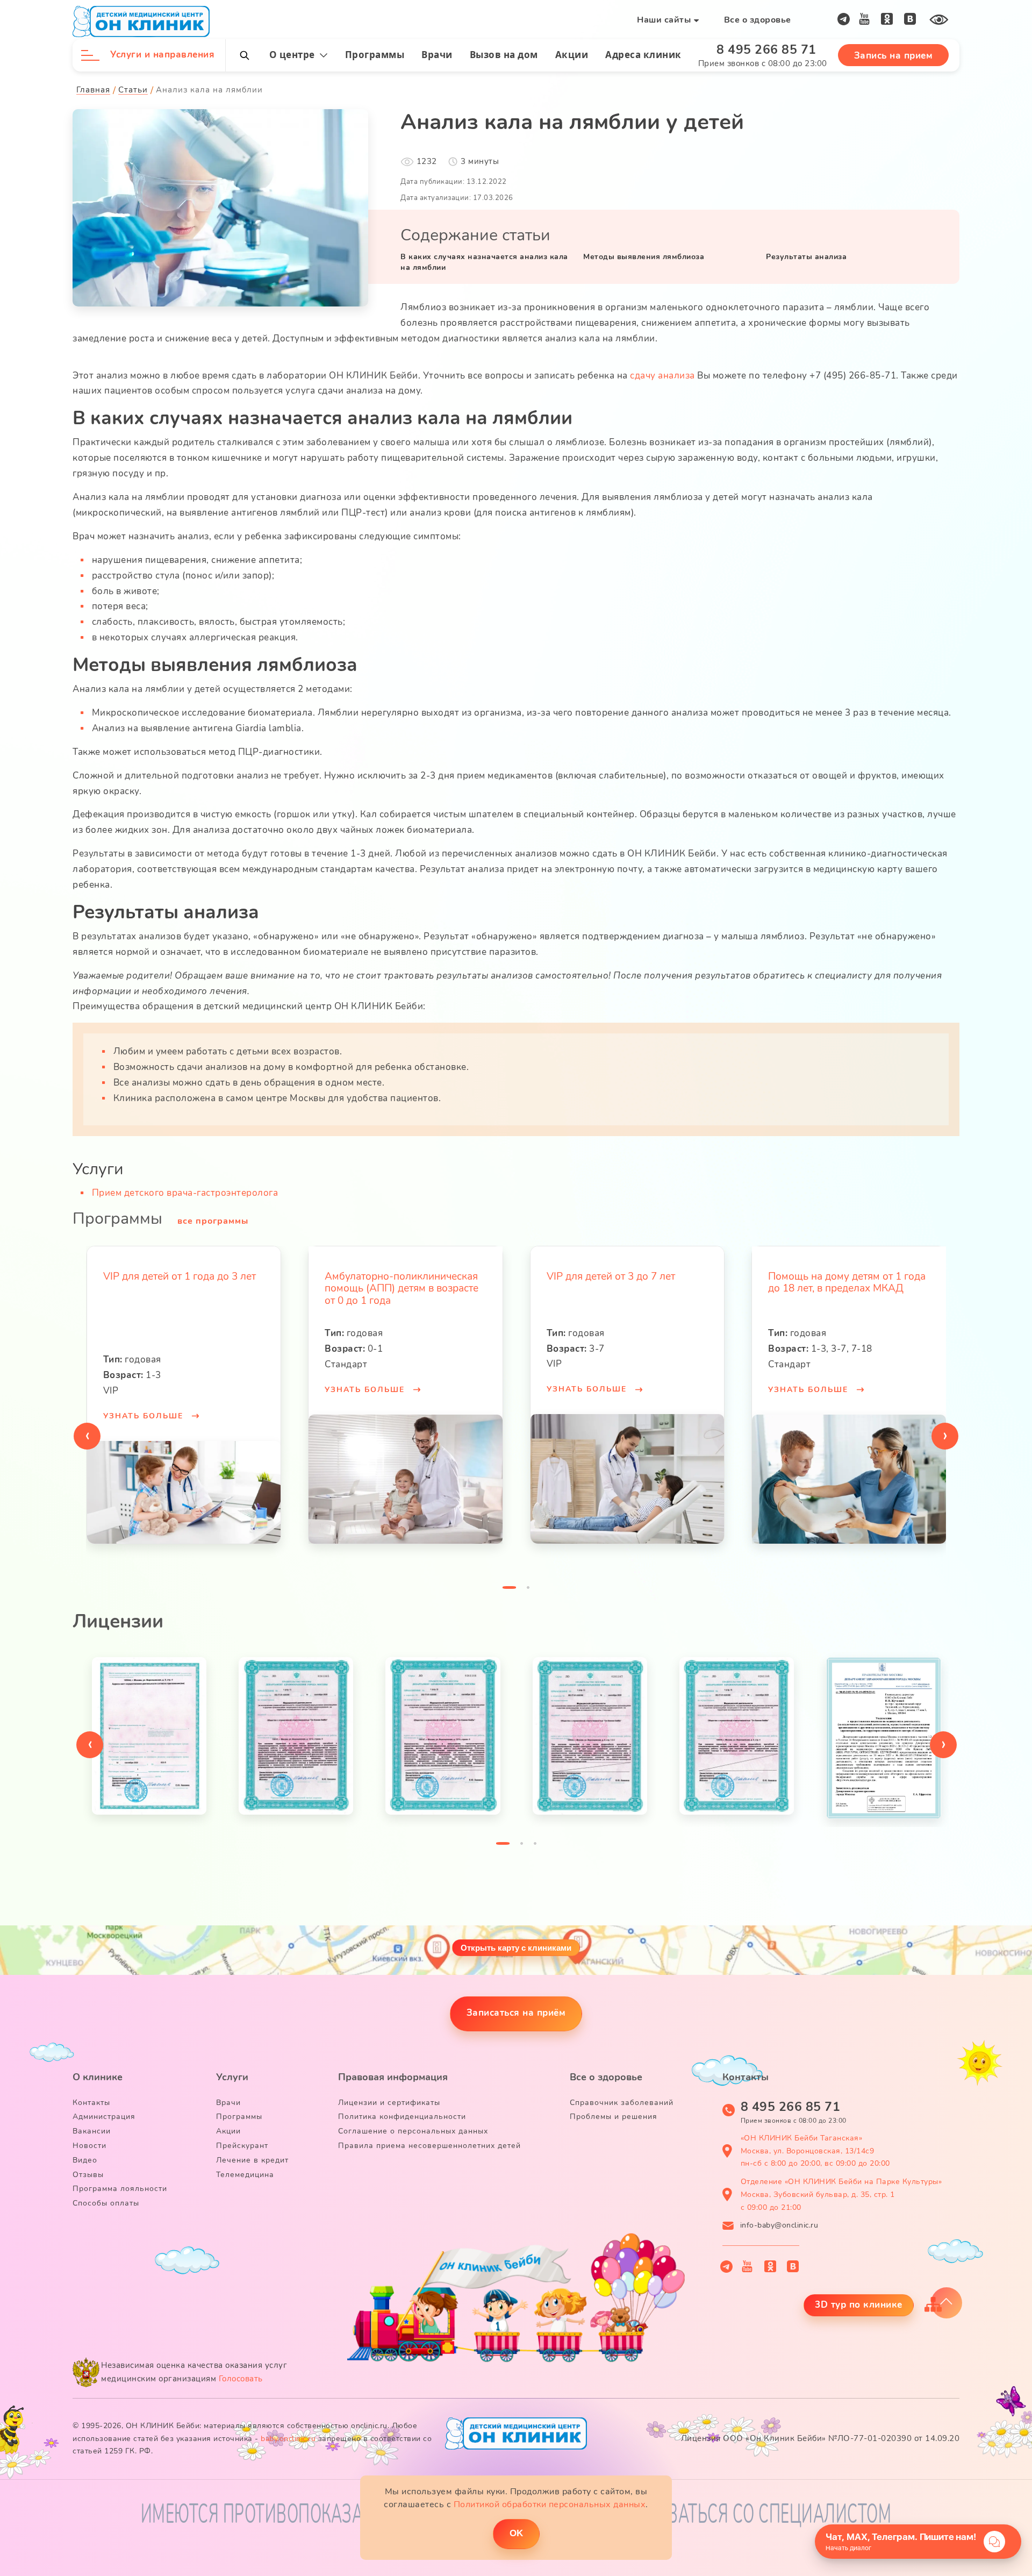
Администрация (104, 2117)
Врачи (437, 55)
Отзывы (88, 2175)
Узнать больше (144, 1390)
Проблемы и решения (614, 2117)
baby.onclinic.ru (288, 2439)
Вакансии (92, 2131)
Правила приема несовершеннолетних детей (429, 2146)
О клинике (98, 2077)
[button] (509, 1590)
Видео (85, 2160)
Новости (89, 2146)
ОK (516, 2533)
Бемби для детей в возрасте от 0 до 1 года (845, 1283)
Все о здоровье (758, 20)
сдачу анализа (662, 376)
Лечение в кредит (252, 2160)
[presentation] (87, 1436)
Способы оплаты (106, 2203)
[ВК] (910, 19)
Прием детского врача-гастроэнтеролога (185, 1193)
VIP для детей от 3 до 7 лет (389, 1276)
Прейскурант (242, 2146)
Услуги (232, 2077)
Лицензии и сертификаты (389, 2103)
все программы (213, 1221)
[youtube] (865, 19)
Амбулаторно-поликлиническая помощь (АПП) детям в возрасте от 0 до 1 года (180, 1289)
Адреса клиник (643, 55)
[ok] (887, 19)
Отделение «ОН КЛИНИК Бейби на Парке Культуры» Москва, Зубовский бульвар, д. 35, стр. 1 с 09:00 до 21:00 (841, 2195)
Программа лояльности (120, 2189)
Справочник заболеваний (622, 2103)
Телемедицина (245, 2175)
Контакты (91, 2103)
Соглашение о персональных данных (413, 2131)
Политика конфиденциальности (402, 2117)
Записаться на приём (516, 2013)
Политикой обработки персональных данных (550, 2504)
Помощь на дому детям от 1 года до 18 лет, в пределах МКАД (625, 1283)
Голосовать (241, 2379)
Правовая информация (393, 2077)
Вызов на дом (504, 55)
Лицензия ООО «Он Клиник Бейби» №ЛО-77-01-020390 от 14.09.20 (820, 2438)
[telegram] (844, 19)
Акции (572, 55)
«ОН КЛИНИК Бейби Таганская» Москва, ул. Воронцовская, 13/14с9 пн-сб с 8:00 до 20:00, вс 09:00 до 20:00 (815, 2151)
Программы (375, 55)
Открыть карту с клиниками (516, 1948)
